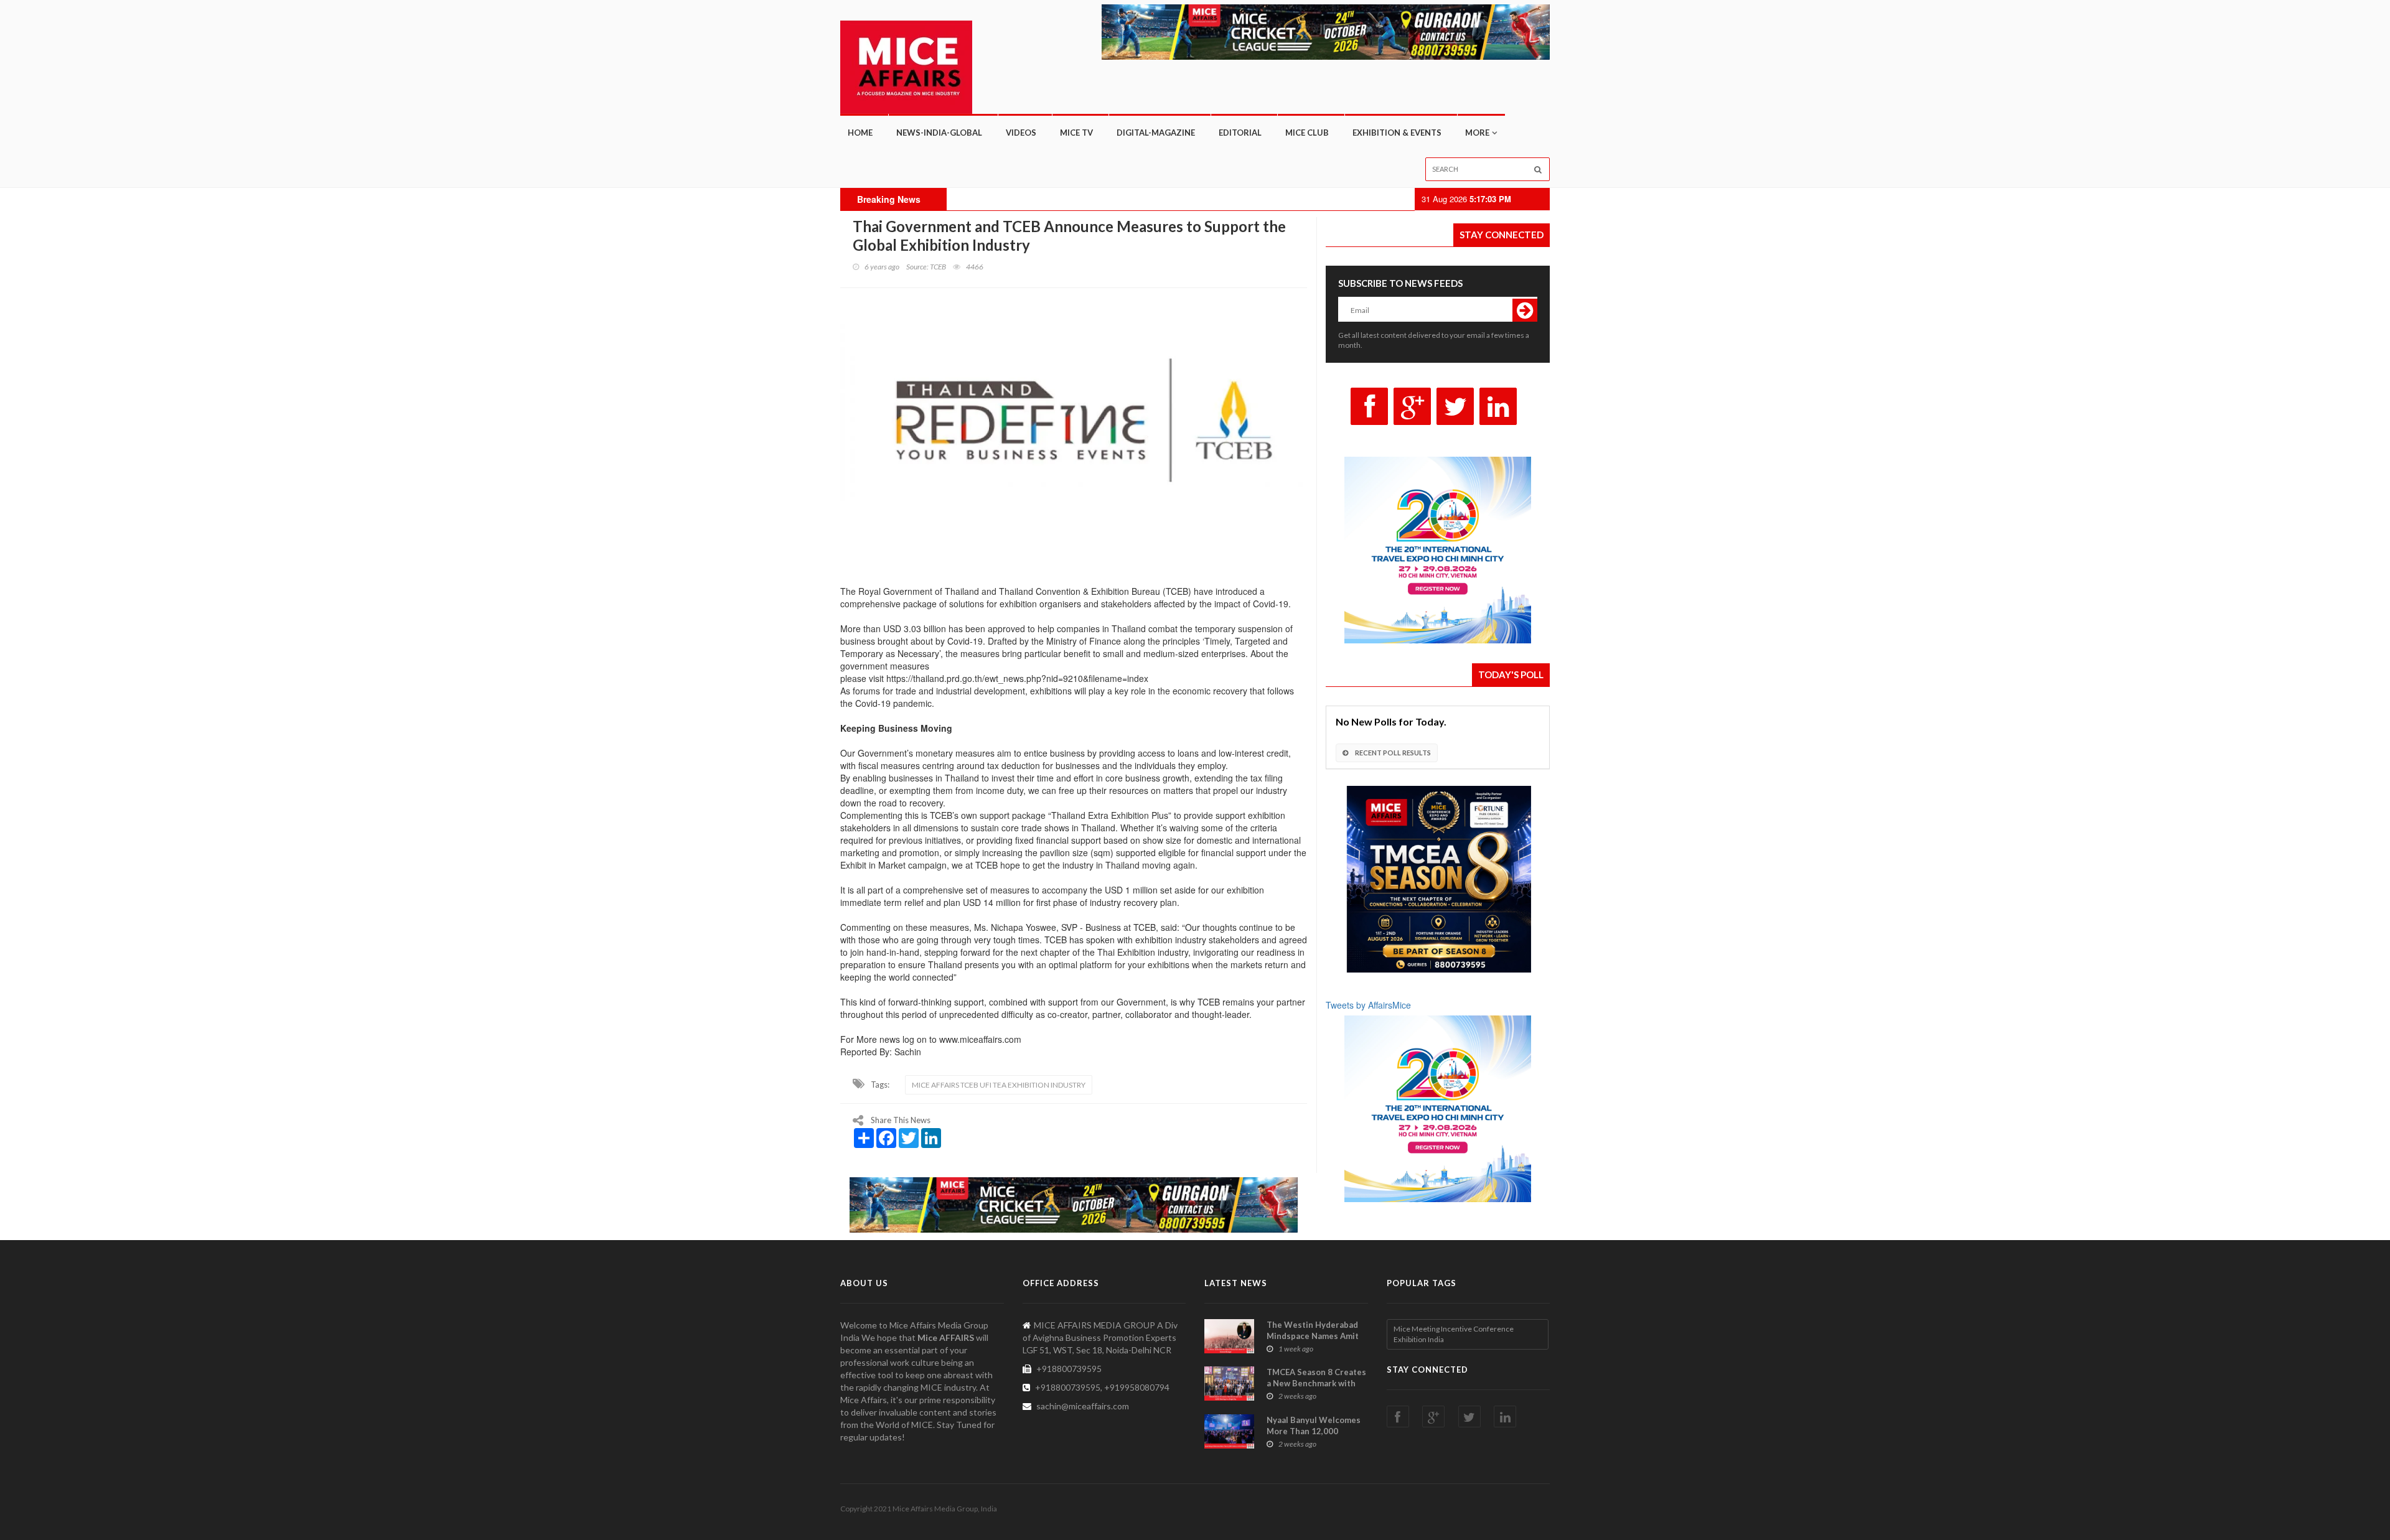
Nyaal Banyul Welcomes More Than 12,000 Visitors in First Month (1314, 1431)
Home (860, 133)
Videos (1021, 133)
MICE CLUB (1307, 133)
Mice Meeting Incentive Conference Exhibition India (1454, 1334)
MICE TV (1076, 133)
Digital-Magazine (1156, 133)
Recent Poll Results (1392, 753)
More (1477, 133)
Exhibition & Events (1397, 133)
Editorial (1240, 133)
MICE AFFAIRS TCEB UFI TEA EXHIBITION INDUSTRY (999, 1085)
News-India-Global (939, 133)
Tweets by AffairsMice (1368, 1005)
